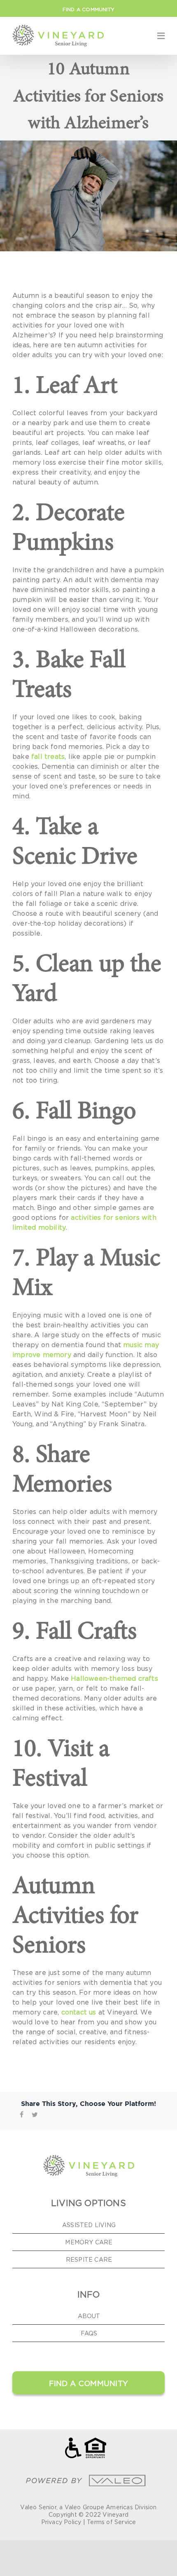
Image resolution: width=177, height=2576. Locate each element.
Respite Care (89, 2259)
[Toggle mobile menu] (161, 36)
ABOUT (89, 2316)
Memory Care (89, 2242)
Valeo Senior (38, 2507)
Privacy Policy (61, 2522)
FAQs (89, 2333)
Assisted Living (89, 2225)
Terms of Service (111, 2522)
